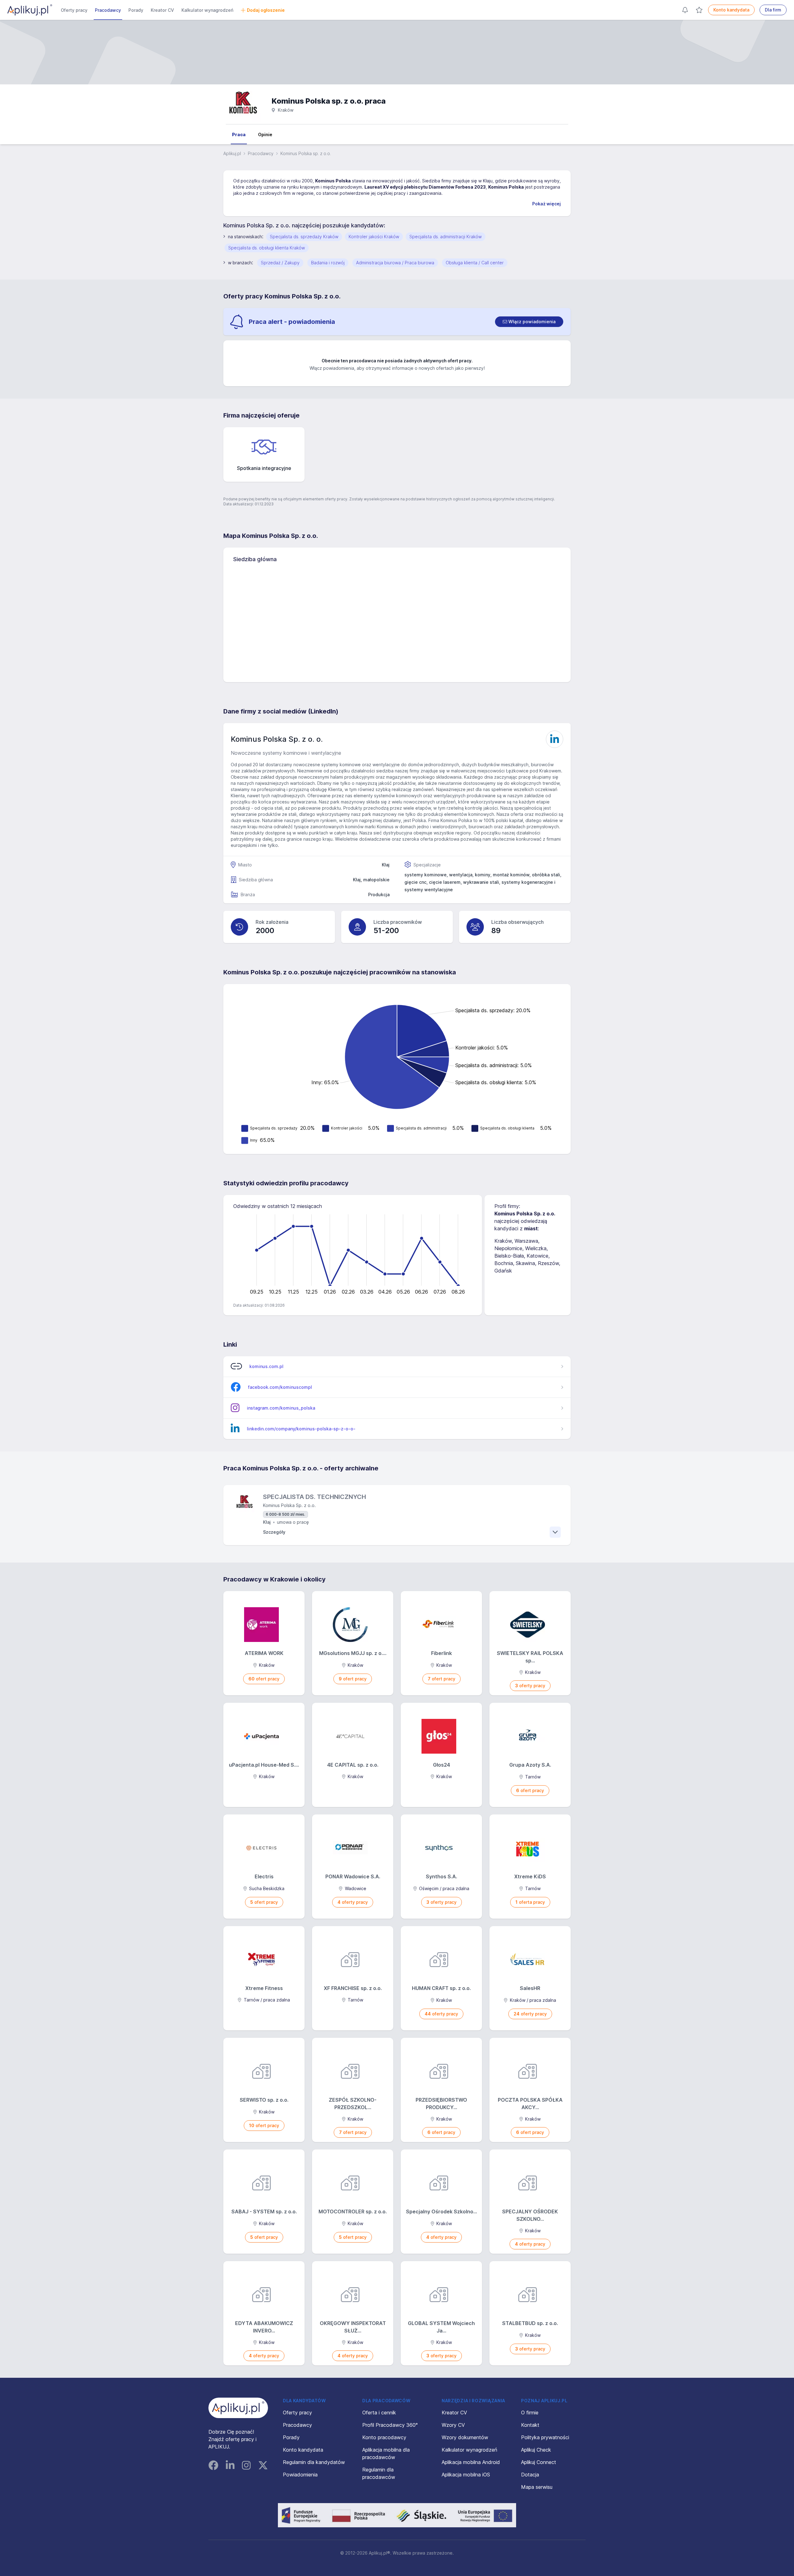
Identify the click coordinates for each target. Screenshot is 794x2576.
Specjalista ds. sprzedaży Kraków (304, 237)
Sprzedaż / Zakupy (280, 263)
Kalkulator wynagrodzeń (207, 10)
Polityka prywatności (545, 2437)
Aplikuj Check (536, 2450)
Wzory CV (453, 2425)
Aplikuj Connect (539, 2462)
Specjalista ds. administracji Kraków (446, 237)
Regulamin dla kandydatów (314, 2462)
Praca (239, 134)
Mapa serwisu (537, 2487)
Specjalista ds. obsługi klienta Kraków (267, 248)
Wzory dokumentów (465, 2437)
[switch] (529, 322)
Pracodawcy (108, 10)
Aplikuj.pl (232, 153)
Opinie (265, 134)
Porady (136, 10)
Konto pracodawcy (384, 2437)
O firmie (530, 2413)
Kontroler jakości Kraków (374, 237)
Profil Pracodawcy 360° (390, 2425)
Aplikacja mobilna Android (471, 2462)
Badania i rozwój (328, 263)
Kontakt (530, 2425)
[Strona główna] (30, 10)
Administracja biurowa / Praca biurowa (395, 263)
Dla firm (773, 10)
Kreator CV (162, 10)
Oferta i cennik (379, 2413)
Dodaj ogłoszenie (266, 10)
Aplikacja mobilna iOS (466, 2475)
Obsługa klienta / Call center (475, 263)
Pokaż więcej (546, 204)
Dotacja (530, 2475)
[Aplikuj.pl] (238, 2408)
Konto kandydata (731, 10)
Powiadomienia (300, 2475)
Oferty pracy (74, 10)
